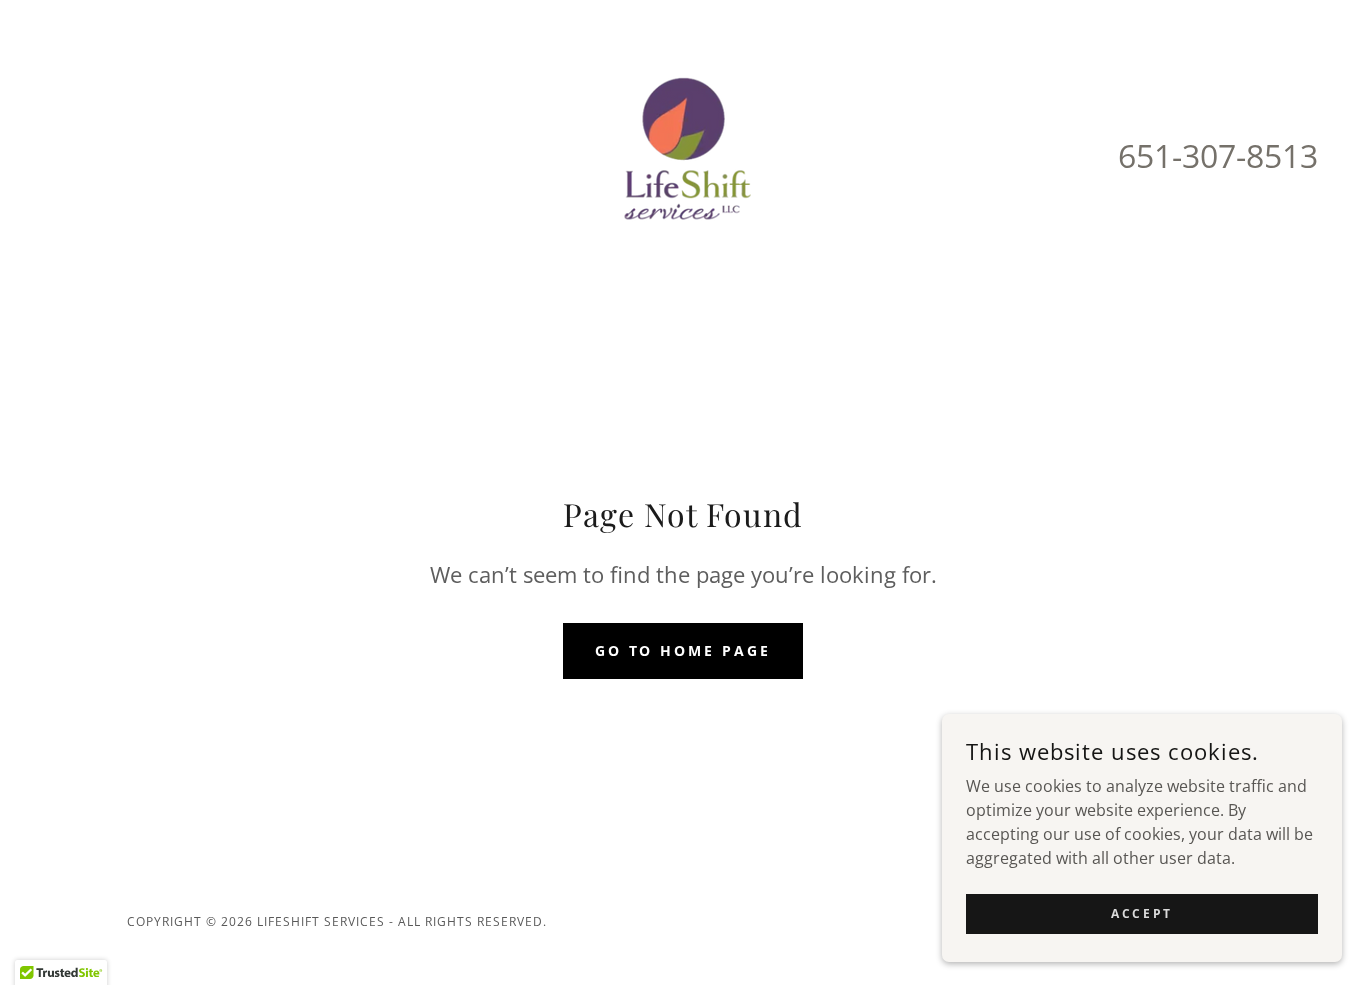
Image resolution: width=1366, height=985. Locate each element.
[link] (683, 154)
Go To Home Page (683, 650)
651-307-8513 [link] (1218, 155)
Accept (1141, 913)
